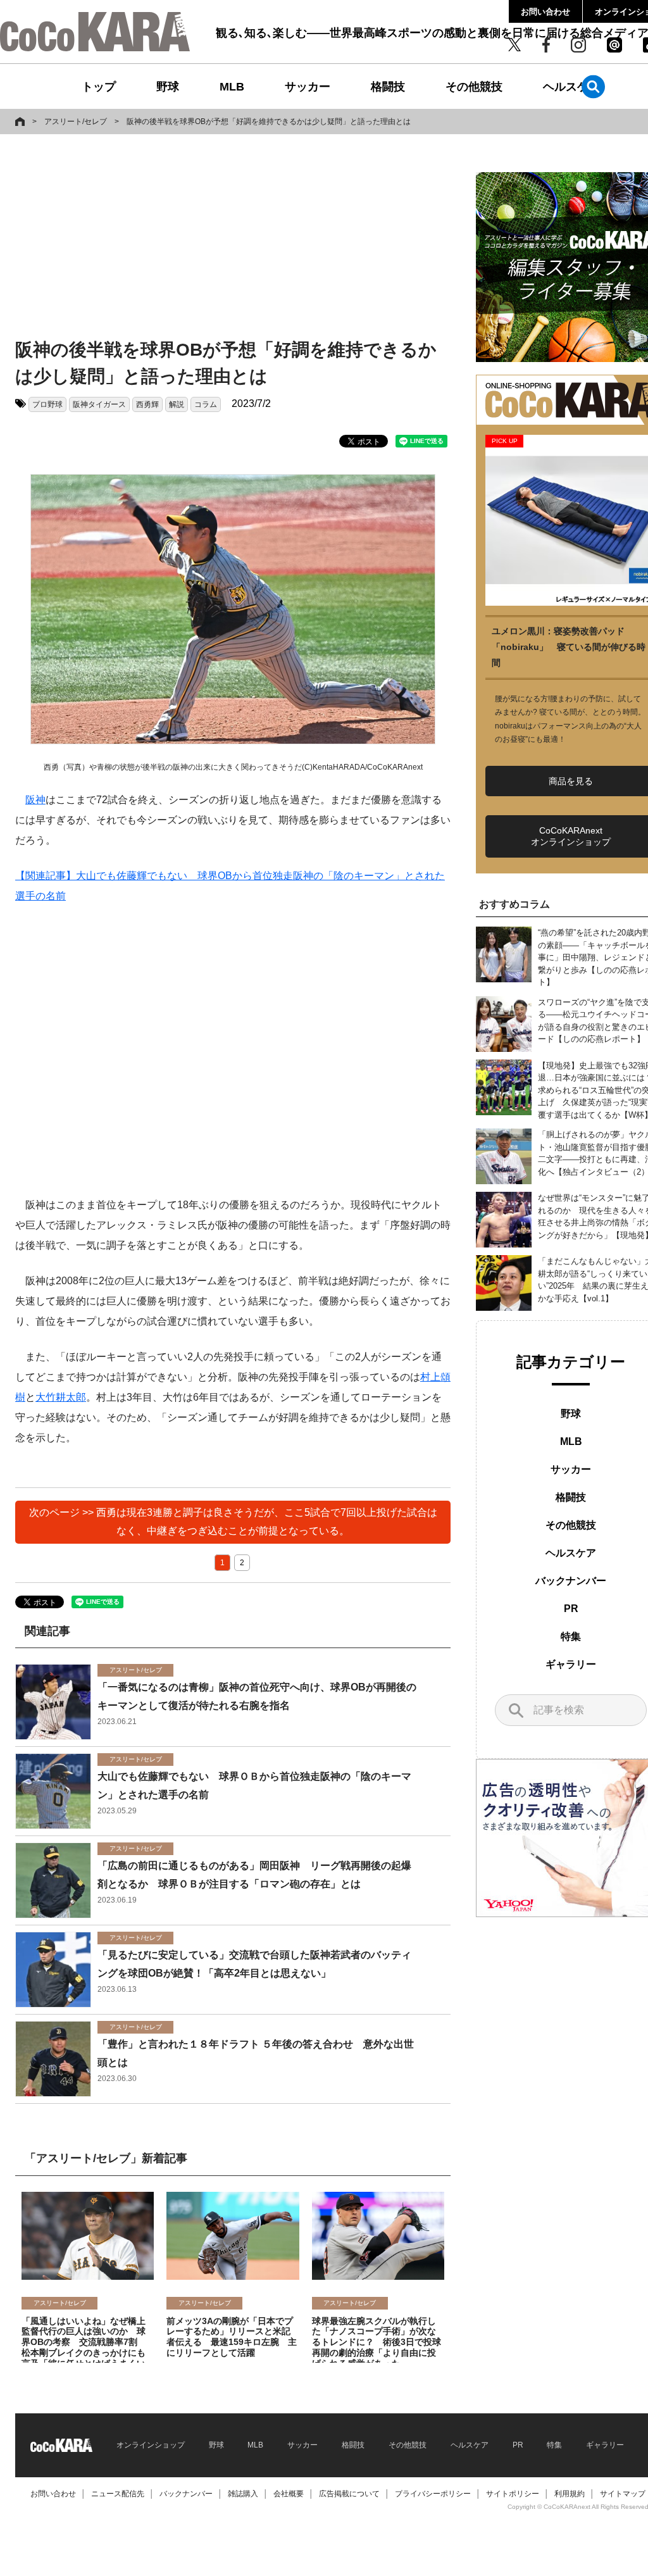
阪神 (35, 800)
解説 (177, 404)
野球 (168, 87)
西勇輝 (147, 404)
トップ (99, 87)
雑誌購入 (243, 2494)
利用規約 (570, 2494)
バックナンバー (571, 1581)
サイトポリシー (513, 2494)
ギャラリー (571, 1664)
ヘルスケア (571, 87)
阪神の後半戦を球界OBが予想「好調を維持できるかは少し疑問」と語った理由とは (269, 122)
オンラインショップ (151, 2445)
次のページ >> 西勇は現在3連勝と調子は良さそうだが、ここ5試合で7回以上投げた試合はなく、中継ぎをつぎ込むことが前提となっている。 (233, 1522)
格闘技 (388, 87)
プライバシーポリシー (433, 2494)
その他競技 (474, 87)
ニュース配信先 (118, 2494)
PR (571, 1609)
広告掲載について (349, 2494)
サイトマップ (623, 2494)
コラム (206, 404)
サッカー (308, 87)
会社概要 (289, 2494)
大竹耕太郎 (61, 1397)
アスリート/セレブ (76, 122)
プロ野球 (47, 404)
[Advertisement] (218, 239)
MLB (232, 87)
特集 (571, 1636)
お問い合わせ (545, 12)
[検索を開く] (593, 86)
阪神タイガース (99, 404)
